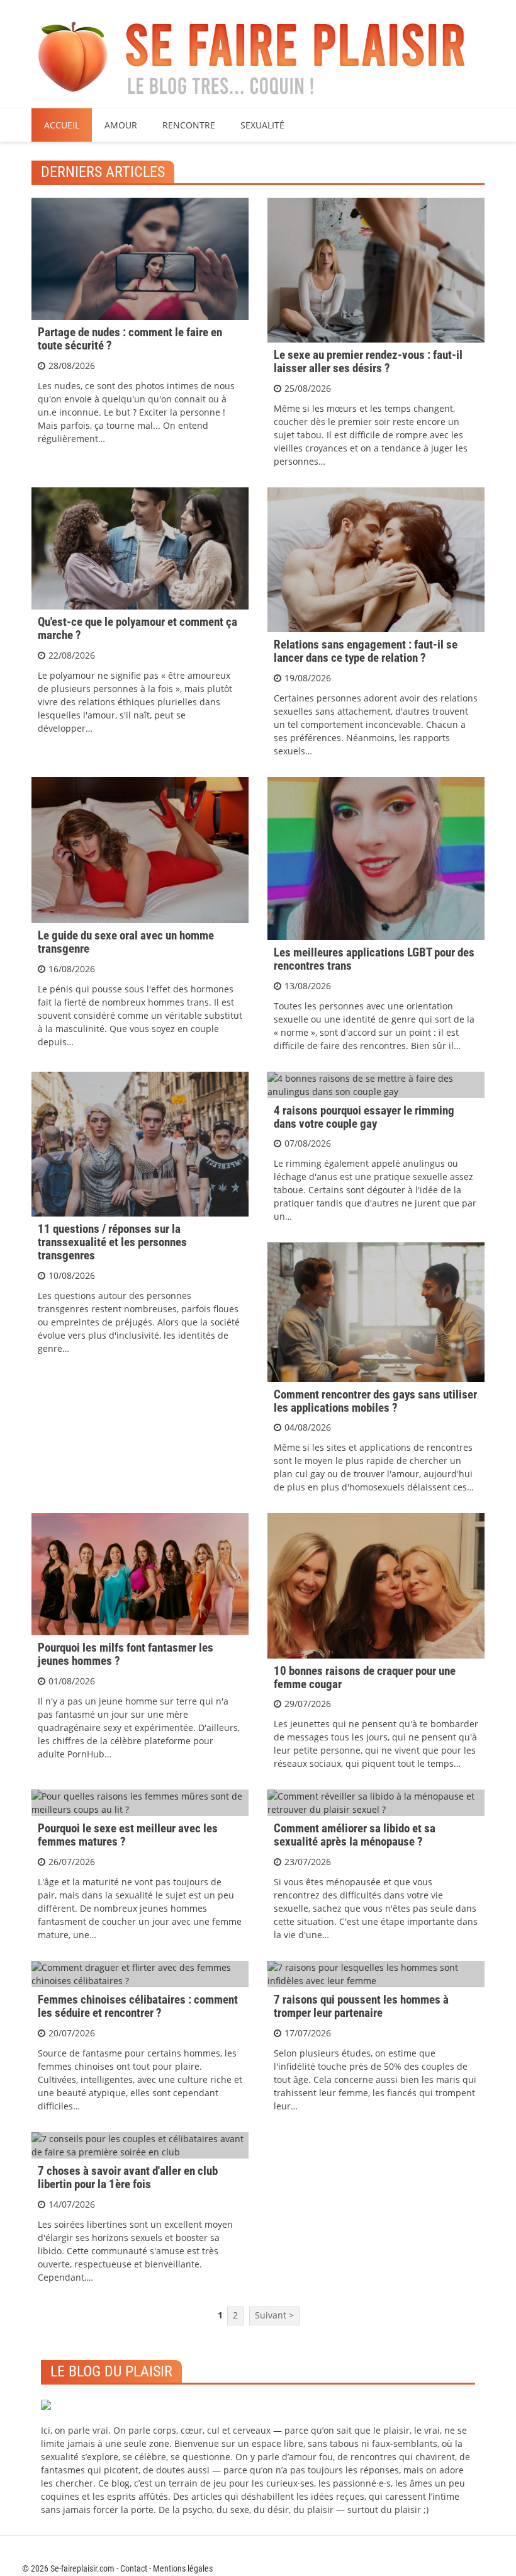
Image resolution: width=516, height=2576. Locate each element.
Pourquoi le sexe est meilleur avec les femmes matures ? (128, 1835)
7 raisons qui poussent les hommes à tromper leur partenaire (361, 2006)
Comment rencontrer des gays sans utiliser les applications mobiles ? (375, 1401)
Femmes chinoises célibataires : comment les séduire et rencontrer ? (138, 2006)
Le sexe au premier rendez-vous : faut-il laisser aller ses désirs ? (368, 361)
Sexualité (262, 125)
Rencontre (189, 125)
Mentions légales (183, 2568)
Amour (121, 125)
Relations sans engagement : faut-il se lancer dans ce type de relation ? (366, 651)
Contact (134, 2568)
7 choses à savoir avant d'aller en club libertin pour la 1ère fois (128, 2177)
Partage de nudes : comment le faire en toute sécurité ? (130, 339)
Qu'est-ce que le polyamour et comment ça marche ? (137, 628)
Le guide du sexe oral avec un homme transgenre (126, 942)
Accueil (62, 125)
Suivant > (274, 2315)
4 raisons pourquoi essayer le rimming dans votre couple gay (364, 1117)
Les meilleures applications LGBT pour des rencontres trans (374, 959)
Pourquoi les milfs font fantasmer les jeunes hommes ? (126, 1654)
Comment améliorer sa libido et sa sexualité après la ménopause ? (355, 1835)
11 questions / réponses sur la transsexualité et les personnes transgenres (112, 1242)
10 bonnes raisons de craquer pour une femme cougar (365, 1677)
